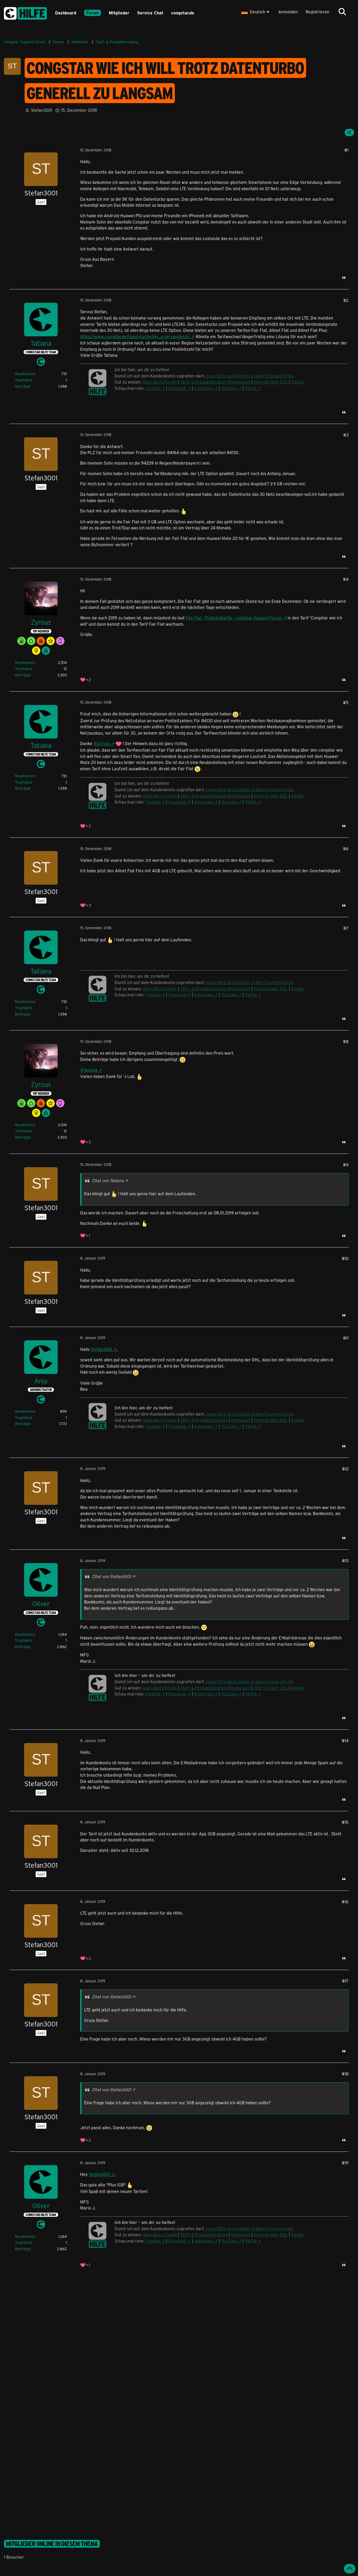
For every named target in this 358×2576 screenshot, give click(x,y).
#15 (345, 1822)
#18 (345, 2074)
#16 (345, 1902)
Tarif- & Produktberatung (204, 382)
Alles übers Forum (160, 382)
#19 (345, 2163)
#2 (346, 300)
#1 (346, 150)
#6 (346, 849)
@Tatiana (89, 1070)
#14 (345, 1741)
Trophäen (23, 380)
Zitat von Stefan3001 (111, 1576)
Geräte (298, 382)
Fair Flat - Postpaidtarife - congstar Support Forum (234, 618)
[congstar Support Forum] (25, 12)
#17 (345, 1981)
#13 (345, 1561)
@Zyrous (102, 743)
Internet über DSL (271, 382)
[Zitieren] (344, 278)
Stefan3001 (102, 1349)
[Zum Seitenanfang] (350, 2569)
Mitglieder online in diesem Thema (52, 2544)
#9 (346, 1165)
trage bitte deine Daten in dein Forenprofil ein (249, 376)
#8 (346, 1041)
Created (153, 388)
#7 (346, 928)
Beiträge (22, 386)
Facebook (177, 388)
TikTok (251, 388)
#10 (345, 1258)
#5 (346, 702)
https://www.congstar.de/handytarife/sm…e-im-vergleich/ (135, 336)
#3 (346, 435)
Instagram (204, 388)
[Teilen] (349, 132)
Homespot (241, 382)
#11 (346, 1338)
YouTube (229, 388)
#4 (346, 579)
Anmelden (288, 12)
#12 (345, 1469)
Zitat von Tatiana (108, 1180)
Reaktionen (25, 374)
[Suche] (342, 12)
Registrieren (317, 12)
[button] (256, 12)
